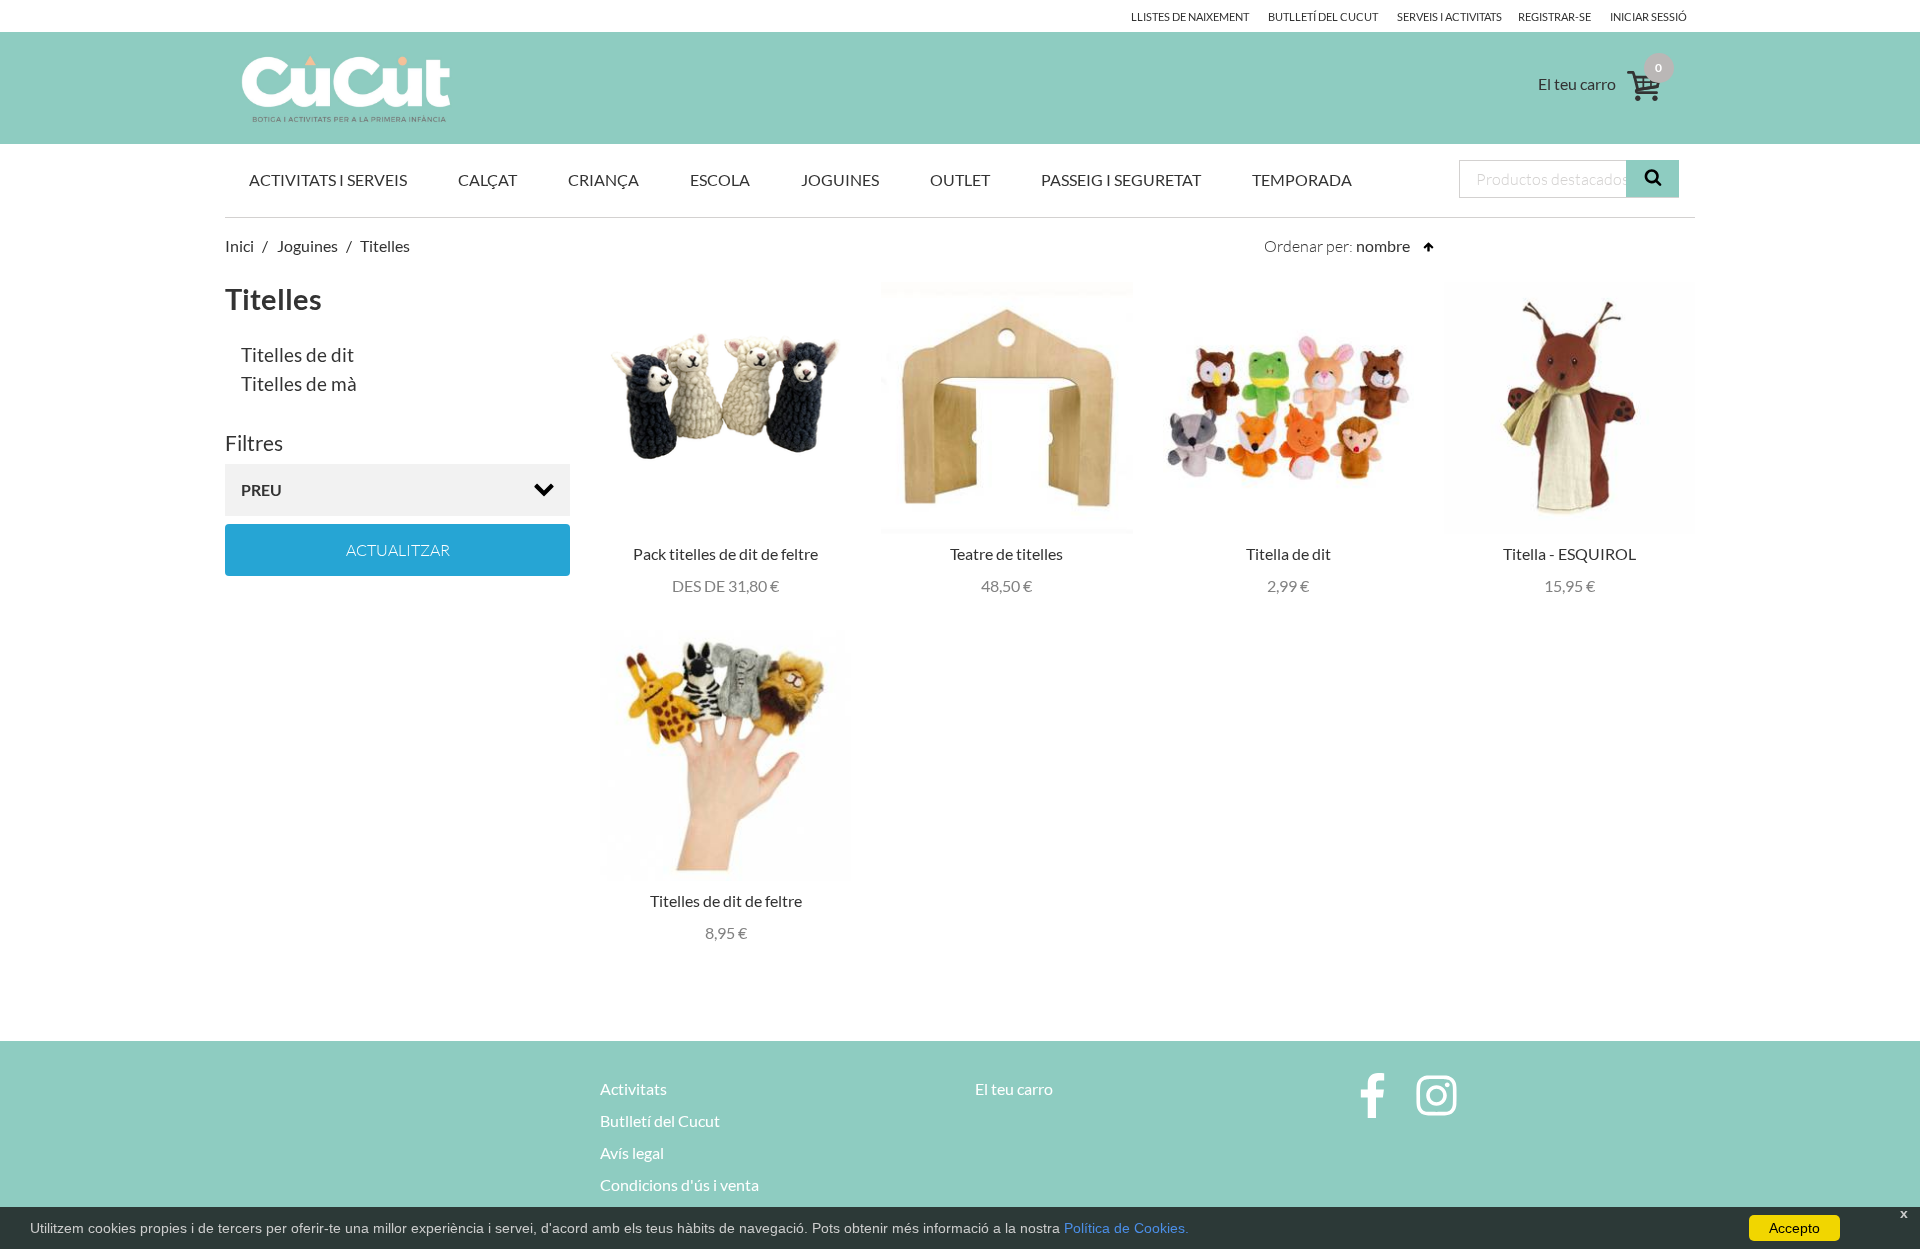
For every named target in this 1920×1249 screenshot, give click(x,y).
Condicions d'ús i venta (679, 1184)
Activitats (633, 1088)
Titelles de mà (299, 383)
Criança (603, 179)
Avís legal (632, 1152)
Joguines (840, 179)
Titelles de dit (297, 354)
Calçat (487, 179)
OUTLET (960, 179)
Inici (239, 245)
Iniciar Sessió (1648, 16)
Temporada (1302, 179)
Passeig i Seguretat (1121, 179)
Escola (720, 179)
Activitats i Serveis (328, 179)
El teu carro (1014, 1088)
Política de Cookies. (1126, 1228)
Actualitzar (398, 550)
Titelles (385, 245)
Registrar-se (1554, 16)
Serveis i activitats (1449, 16)
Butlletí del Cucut (1323, 16)
